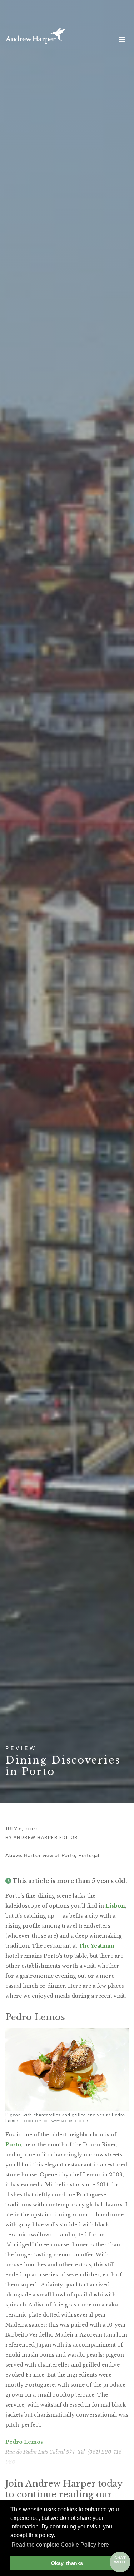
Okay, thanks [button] (67, 2563)
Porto (13, 2145)
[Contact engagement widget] (120, 2562)
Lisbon (115, 1906)
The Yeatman (96, 1946)
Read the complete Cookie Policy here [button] (60, 2545)
